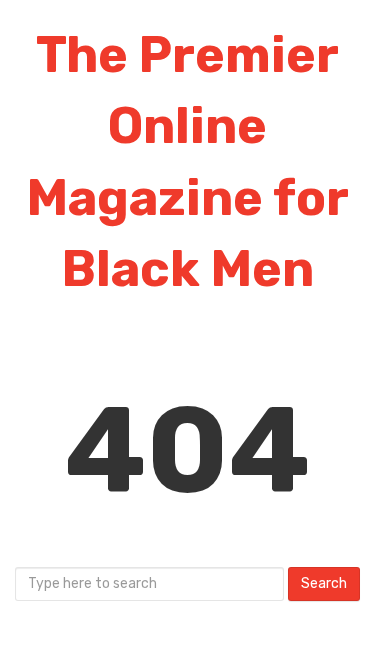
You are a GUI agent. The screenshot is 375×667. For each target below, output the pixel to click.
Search (324, 583)
